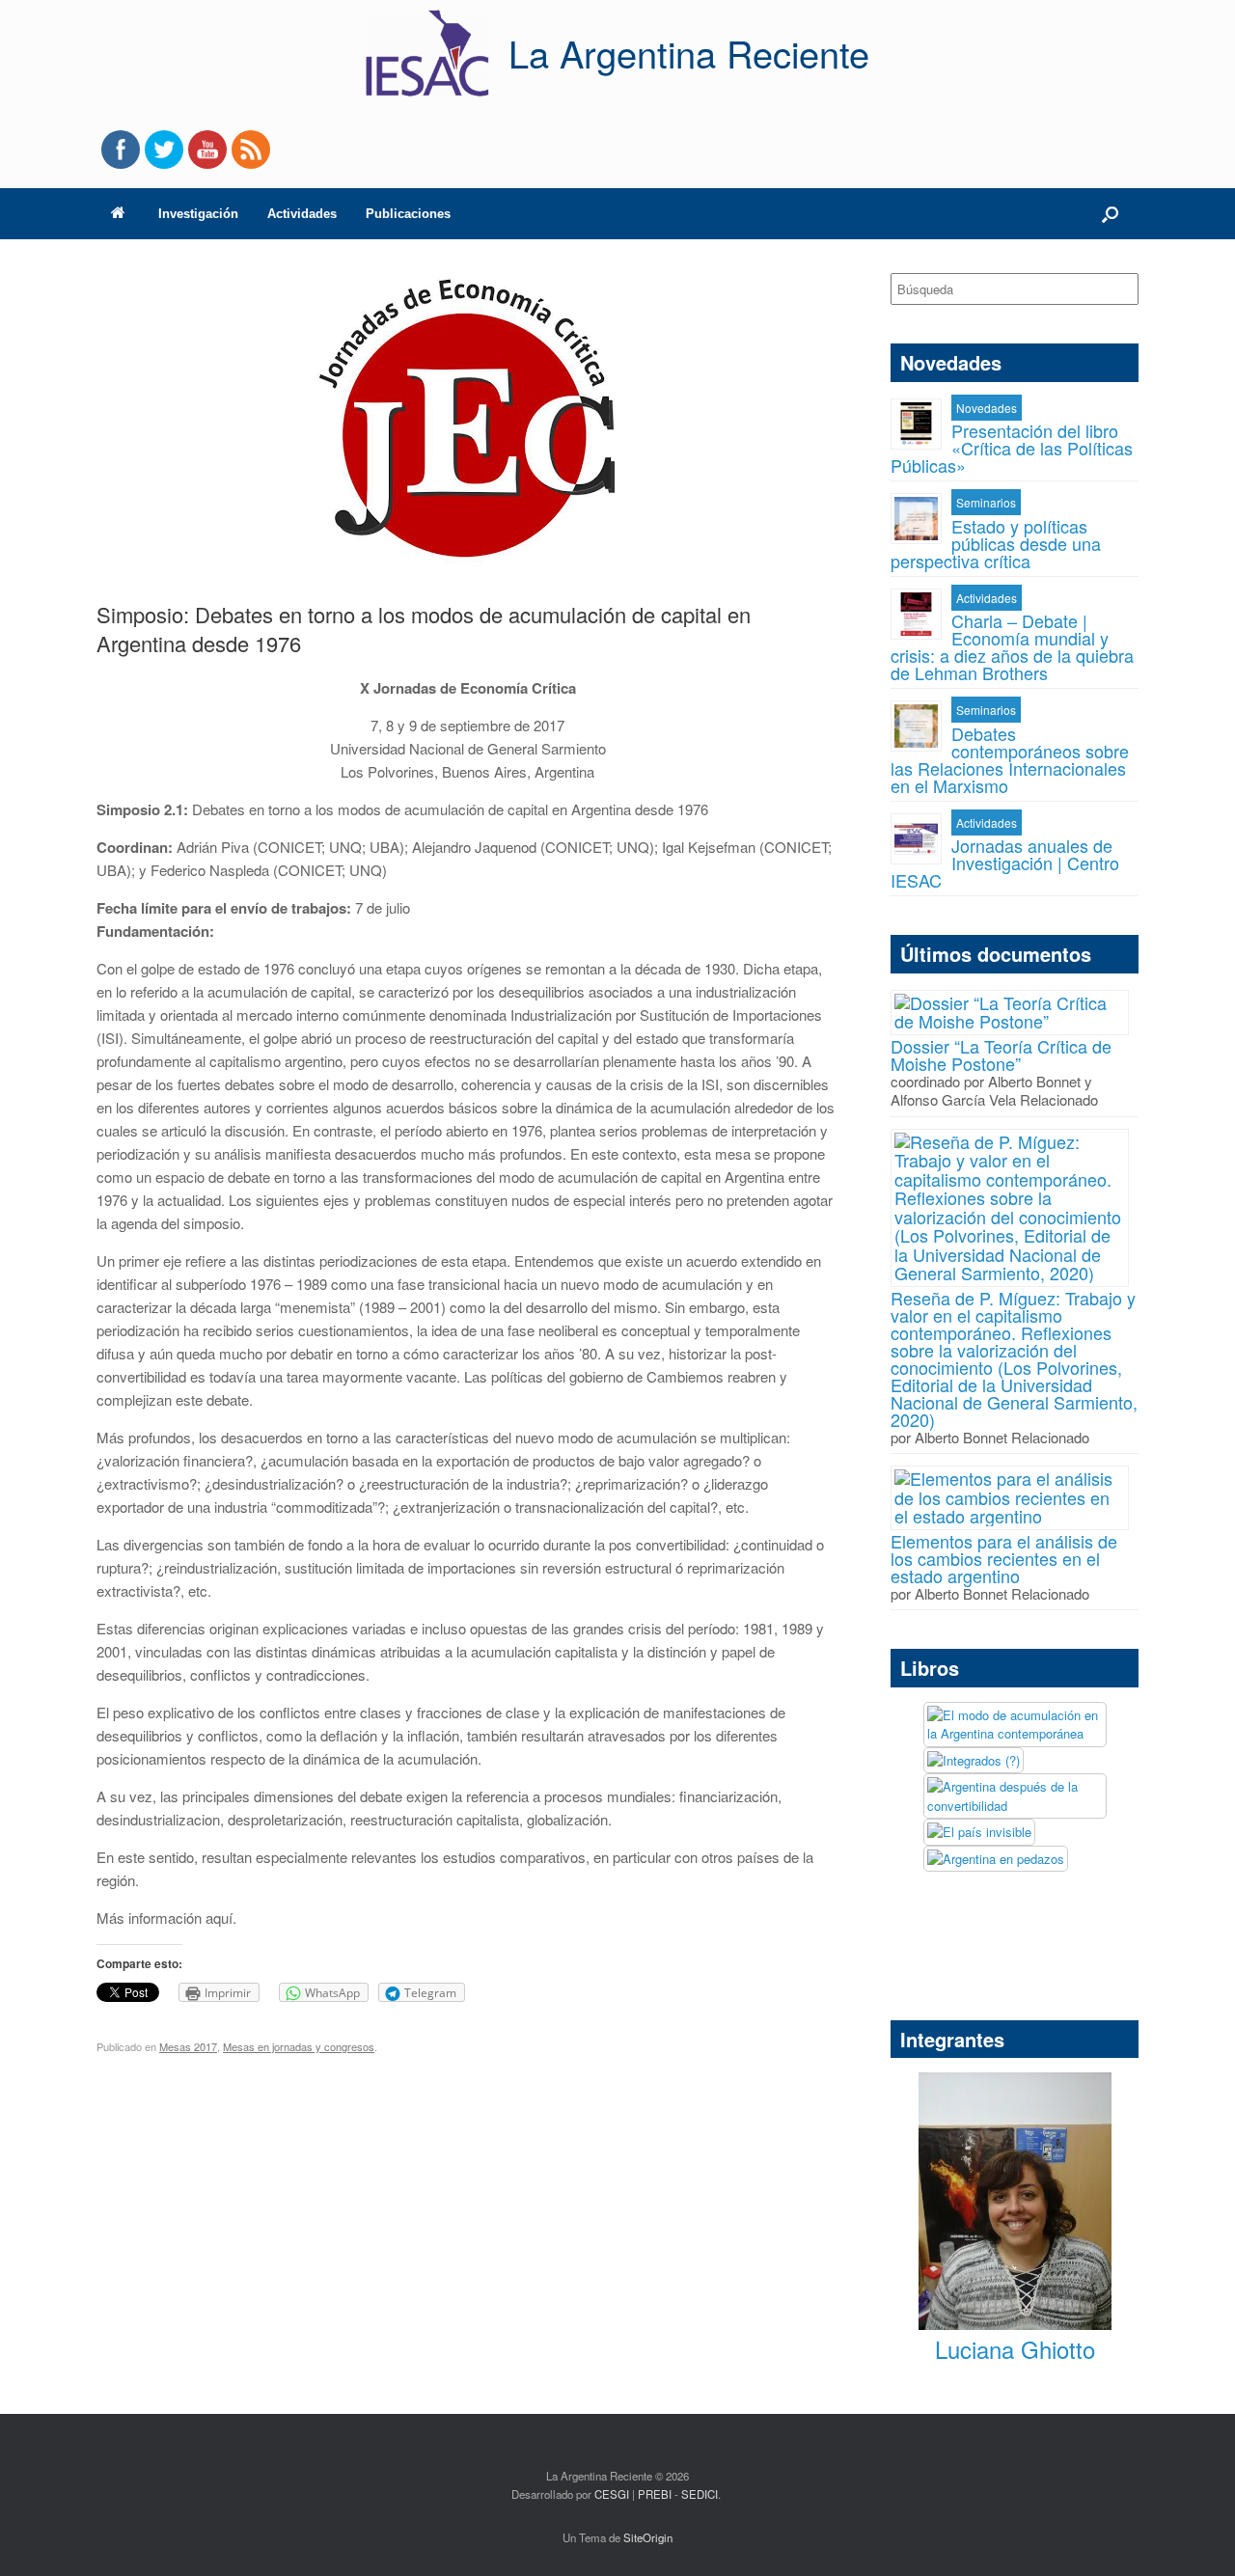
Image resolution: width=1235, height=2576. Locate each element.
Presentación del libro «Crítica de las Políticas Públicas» (1012, 448)
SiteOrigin (648, 2537)
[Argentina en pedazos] (996, 1859)
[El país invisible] (979, 1832)
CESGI (613, 2494)
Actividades (302, 214)
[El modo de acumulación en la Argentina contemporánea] (1015, 1725)
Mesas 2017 (188, 2046)
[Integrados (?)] (974, 1761)
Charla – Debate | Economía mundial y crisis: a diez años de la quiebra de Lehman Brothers (1012, 646)
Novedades (987, 408)
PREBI (655, 2494)
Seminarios (986, 502)
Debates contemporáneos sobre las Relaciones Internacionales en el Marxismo (1010, 759)
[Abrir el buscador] (1110, 214)
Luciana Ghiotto (1015, 2349)
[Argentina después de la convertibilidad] (1015, 1796)
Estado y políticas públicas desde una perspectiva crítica (996, 543)
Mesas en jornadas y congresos (299, 2046)
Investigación (198, 214)
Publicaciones (408, 214)
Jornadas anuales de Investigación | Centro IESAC (1005, 863)
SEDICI (700, 2494)
